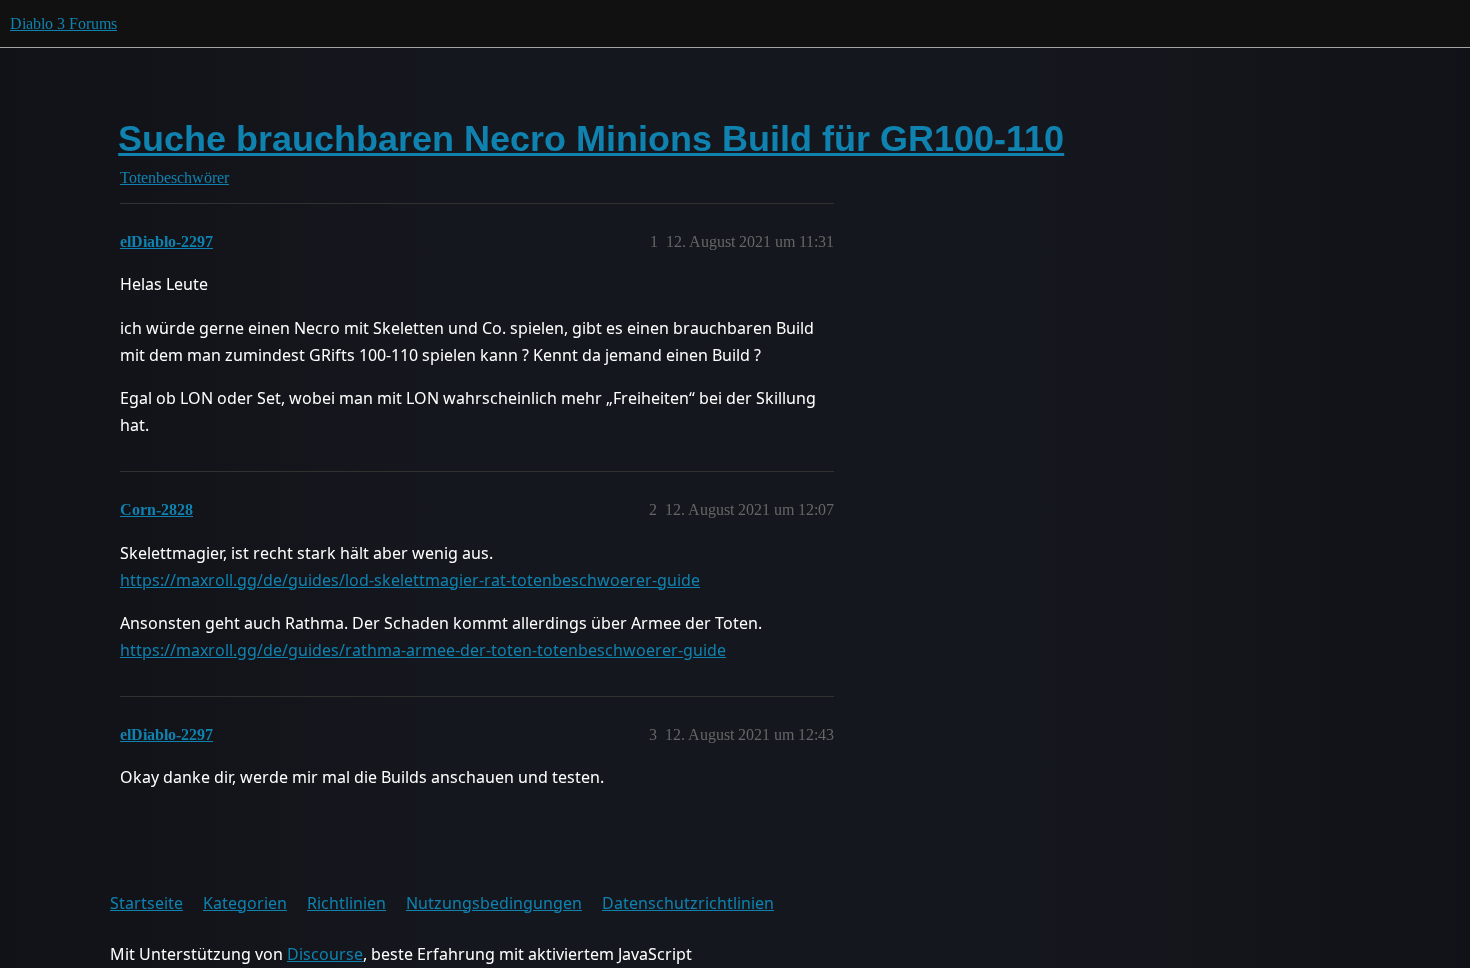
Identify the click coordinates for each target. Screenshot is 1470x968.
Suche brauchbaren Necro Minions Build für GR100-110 (591, 138)
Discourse (325, 954)
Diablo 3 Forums (63, 23)
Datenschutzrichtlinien (688, 903)
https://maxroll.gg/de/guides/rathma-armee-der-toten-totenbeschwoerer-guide (423, 650)
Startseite (146, 903)
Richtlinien (346, 903)
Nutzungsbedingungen (494, 903)
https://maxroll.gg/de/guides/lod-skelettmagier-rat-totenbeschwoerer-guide (410, 580)
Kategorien (245, 903)
